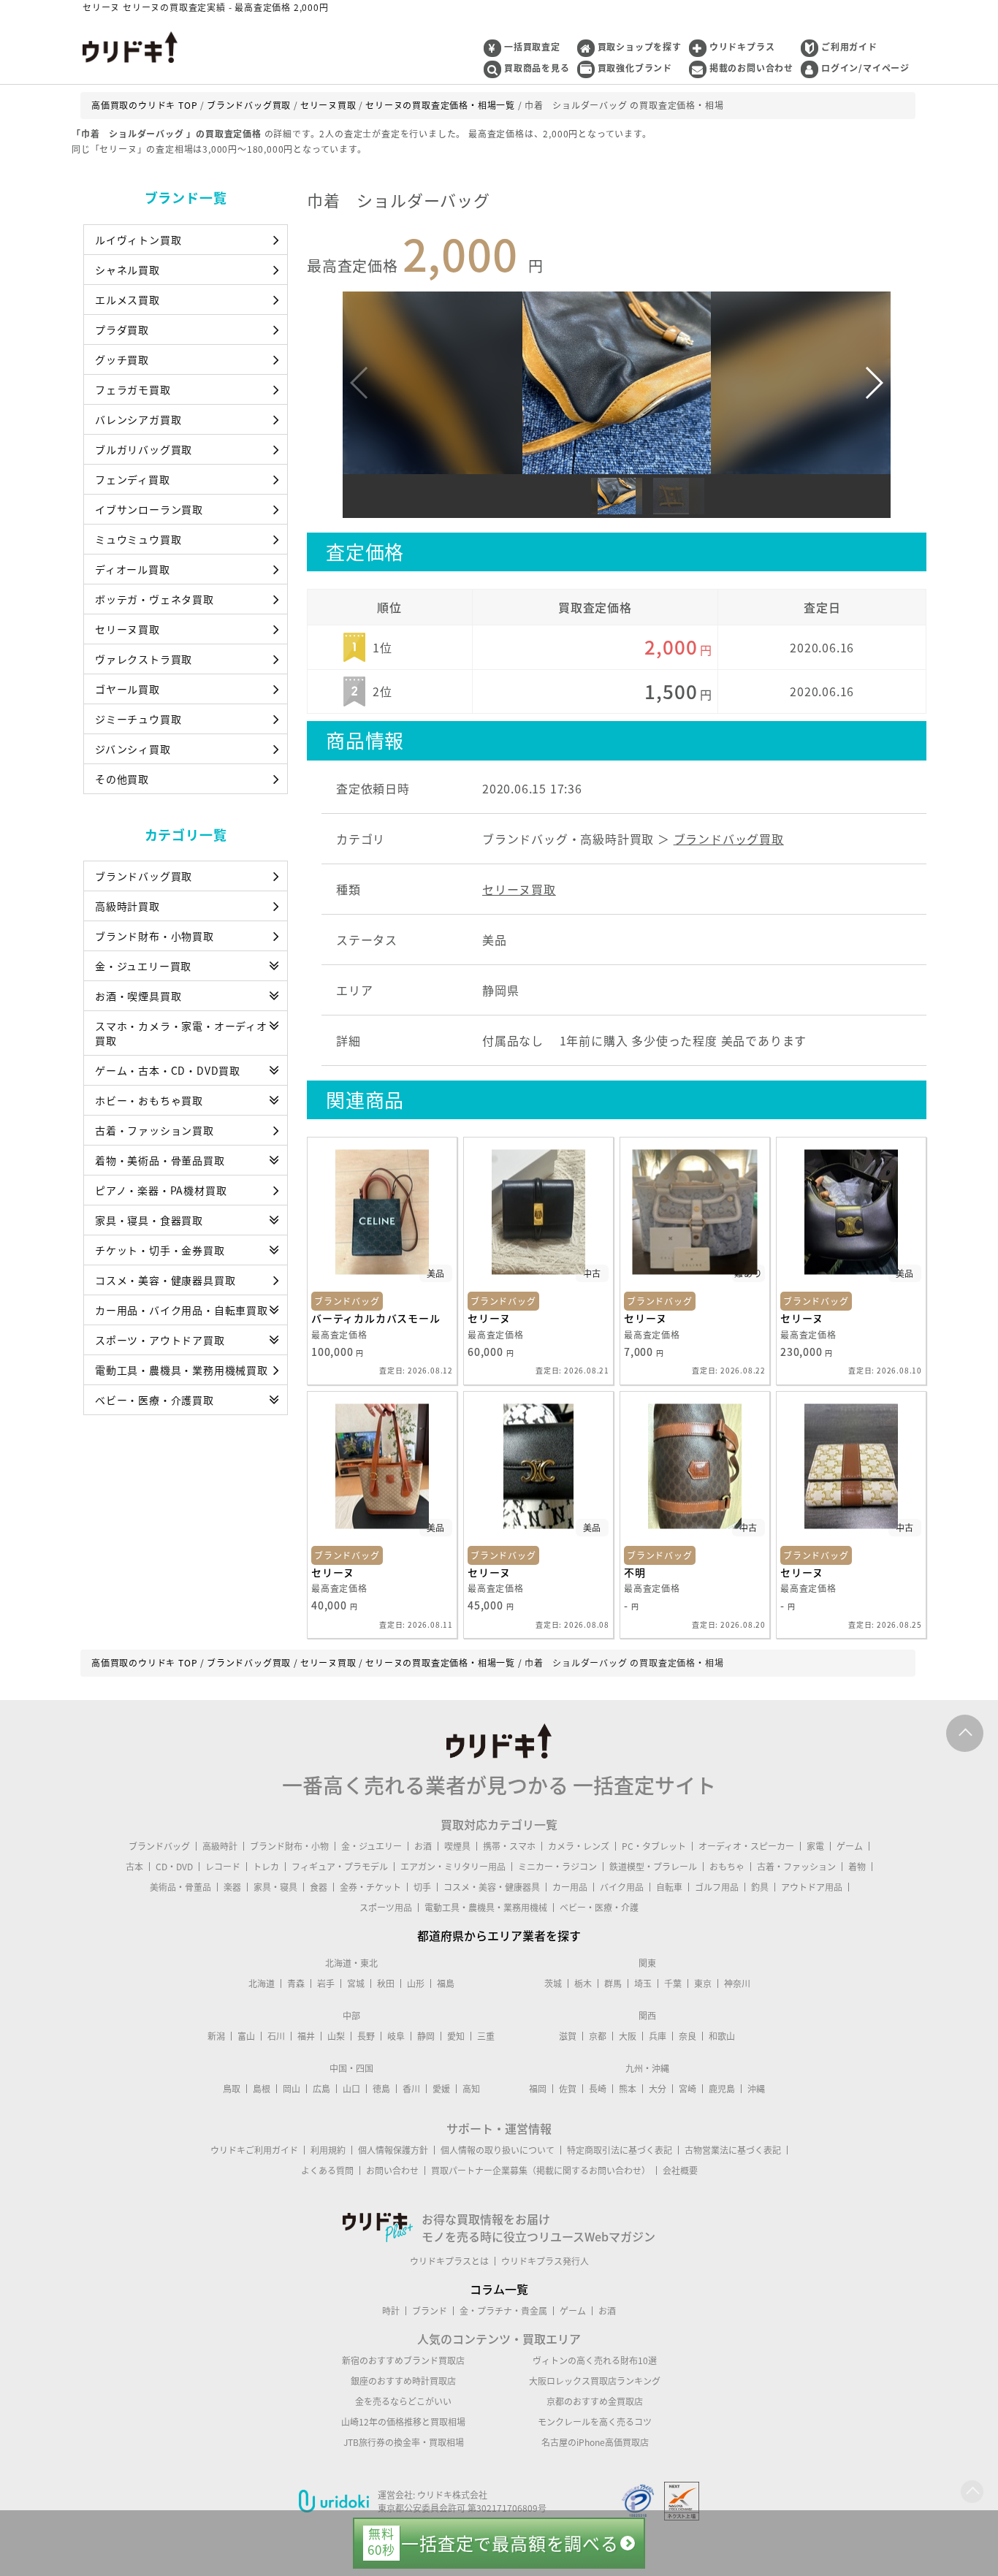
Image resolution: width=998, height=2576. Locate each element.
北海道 (262, 1984)
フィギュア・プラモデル (340, 1867)
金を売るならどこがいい (403, 2401)
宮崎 (687, 2089)
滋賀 (568, 2036)
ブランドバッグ (159, 1846)
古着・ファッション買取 (155, 1130)
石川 (276, 2036)
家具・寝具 (275, 1887)
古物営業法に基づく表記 (733, 2150)
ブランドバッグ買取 (144, 876)
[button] (873, 383)
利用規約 (328, 2150)
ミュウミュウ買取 (138, 539)
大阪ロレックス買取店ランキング (595, 2381)
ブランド (430, 2311)
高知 (471, 2089)
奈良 (687, 2036)
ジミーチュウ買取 (138, 719)
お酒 (423, 1846)
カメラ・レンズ (579, 1846)
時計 (391, 2311)
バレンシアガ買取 (138, 419)
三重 (486, 2036)
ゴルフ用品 (717, 1887)
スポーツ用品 (386, 1908)
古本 (134, 1867)
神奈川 (737, 1984)
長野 (366, 2036)
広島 (321, 2089)
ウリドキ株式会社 (452, 2495)
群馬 (613, 1984)
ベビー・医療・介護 (599, 1908)
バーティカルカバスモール (376, 1318)
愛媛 (441, 2089)
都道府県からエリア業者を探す (499, 1935)
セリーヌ (489, 1318)
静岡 (426, 2036)
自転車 (669, 1887)
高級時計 (220, 1846)
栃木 (583, 1984)
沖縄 (756, 2089)
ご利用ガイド (849, 47)
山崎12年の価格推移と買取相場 (403, 2422)
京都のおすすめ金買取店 (595, 2401)
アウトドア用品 (812, 1887)
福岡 (538, 2089)
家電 (815, 1846)
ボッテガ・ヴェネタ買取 (155, 599)
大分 (658, 2089)
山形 (416, 1984)
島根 (262, 2089)
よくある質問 (327, 2171)
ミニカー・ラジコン (557, 1867)
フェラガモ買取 (133, 389)
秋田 (386, 1984)
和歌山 (722, 2036)
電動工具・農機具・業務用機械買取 (182, 1370)
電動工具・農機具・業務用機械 (486, 1908)
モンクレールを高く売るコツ (595, 2422)
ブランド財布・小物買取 (155, 936)
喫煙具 (457, 1846)
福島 (446, 1984)
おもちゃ (727, 1867)
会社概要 (680, 2171)
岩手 (326, 1984)
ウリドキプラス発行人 (545, 2261)
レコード (223, 1867)
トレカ (266, 1867)
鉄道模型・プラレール (653, 1867)
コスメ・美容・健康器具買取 (165, 1280)
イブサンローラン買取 (149, 509)
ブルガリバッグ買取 (144, 449)
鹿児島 (722, 2089)
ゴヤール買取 (127, 689)
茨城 (553, 1984)
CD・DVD (174, 1867)
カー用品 (570, 1887)
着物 (857, 1867)
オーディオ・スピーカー (746, 1846)
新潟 (216, 2036)
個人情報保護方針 (393, 2150)
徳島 (381, 2089)
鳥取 (232, 2089)
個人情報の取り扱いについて (498, 2150)
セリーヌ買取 (127, 629)
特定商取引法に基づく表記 (620, 2150)
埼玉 (643, 1984)
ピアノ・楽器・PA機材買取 (161, 1190)
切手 (422, 1887)
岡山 (292, 2089)
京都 (598, 2036)
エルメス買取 (127, 300)
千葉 (673, 1984)
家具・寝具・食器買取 (149, 1220)
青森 (296, 1984)
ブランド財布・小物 (289, 1846)
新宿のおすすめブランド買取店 (403, 2360)
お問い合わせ (392, 2171)
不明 (635, 1572)
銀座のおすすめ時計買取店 (403, 2381)
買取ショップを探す (640, 47)
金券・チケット (370, 1887)
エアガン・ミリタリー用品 (453, 1867)
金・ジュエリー (372, 1846)
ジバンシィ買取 (133, 749)
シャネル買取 (127, 270)
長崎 (598, 2089)
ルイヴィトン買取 (138, 240)
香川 (411, 2089)
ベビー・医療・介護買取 (155, 1400)
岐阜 (396, 2036)
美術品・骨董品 (180, 1887)
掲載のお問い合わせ (751, 68)
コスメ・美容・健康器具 (492, 1887)
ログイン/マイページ (865, 68)
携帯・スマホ (509, 1846)
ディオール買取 (133, 569)
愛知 (456, 2036)
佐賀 (568, 2089)
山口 (351, 2089)
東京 (703, 1984)
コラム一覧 (499, 2289)
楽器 (232, 1887)
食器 (319, 1887)
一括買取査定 (532, 47)
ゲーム (850, 1846)
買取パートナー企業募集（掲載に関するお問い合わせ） (541, 2171)
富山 (246, 2036)
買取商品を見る (537, 68)
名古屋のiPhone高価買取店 (595, 2442)
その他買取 (122, 779)
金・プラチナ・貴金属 (503, 2311)
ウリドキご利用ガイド (254, 2150)
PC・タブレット (654, 1846)
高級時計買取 (127, 906)
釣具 (760, 1887)
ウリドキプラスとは (449, 2261)
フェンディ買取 (133, 479)
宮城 (356, 1984)
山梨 (336, 2036)
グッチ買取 (122, 359)
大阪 (628, 2036)
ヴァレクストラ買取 (144, 659)
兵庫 (658, 2036)
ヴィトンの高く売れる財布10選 (595, 2360)
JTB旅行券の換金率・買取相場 (404, 2442)
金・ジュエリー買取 (143, 966)
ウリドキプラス (742, 47)
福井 (306, 2036)
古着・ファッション (796, 1867)
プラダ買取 (122, 329)
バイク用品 (622, 1887)
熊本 (628, 2089)
